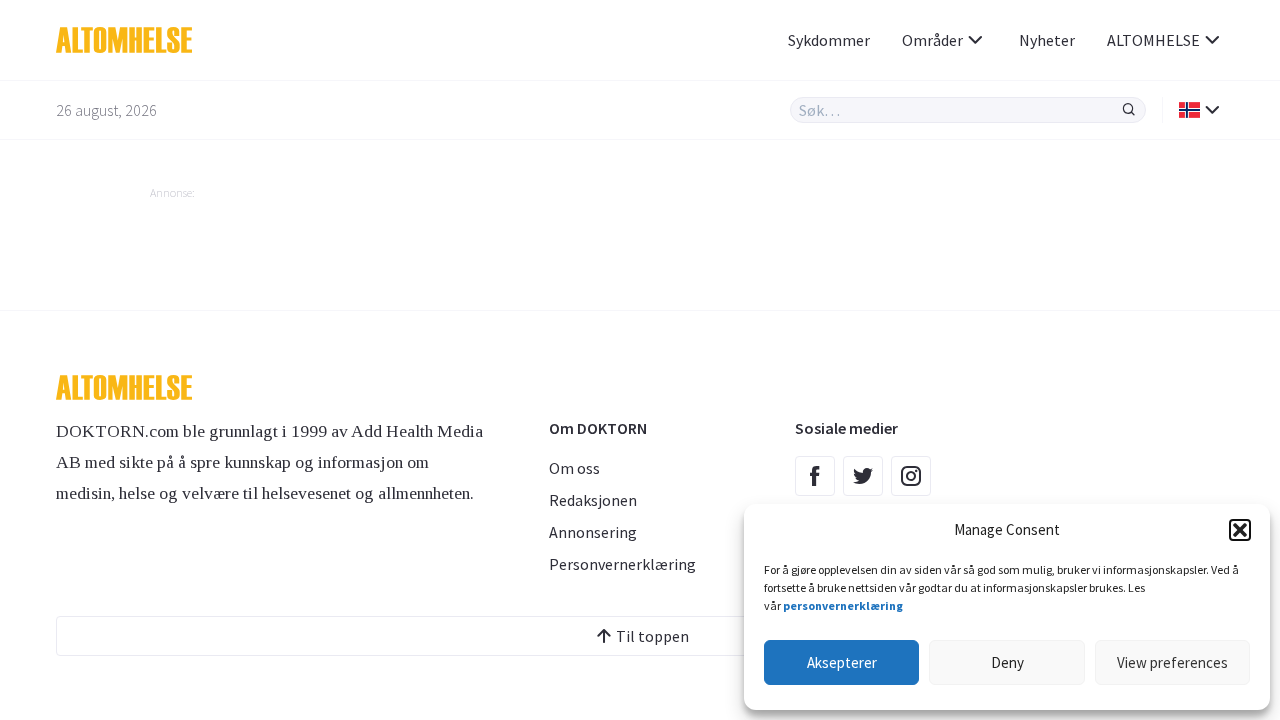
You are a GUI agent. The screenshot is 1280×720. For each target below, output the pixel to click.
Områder (932, 40)
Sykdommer (829, 40)
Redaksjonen (593, 500)
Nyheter (1047, 40)
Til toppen (652, 636)
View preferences (1172, 662)
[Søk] (1129, 110)
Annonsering (593, 532)
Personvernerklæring (622, 564)
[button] (1240, 530)
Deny (1007, 662)
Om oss (574, 468)
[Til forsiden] (223, 39)
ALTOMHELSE (1153, 40)
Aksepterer (842, 662)
